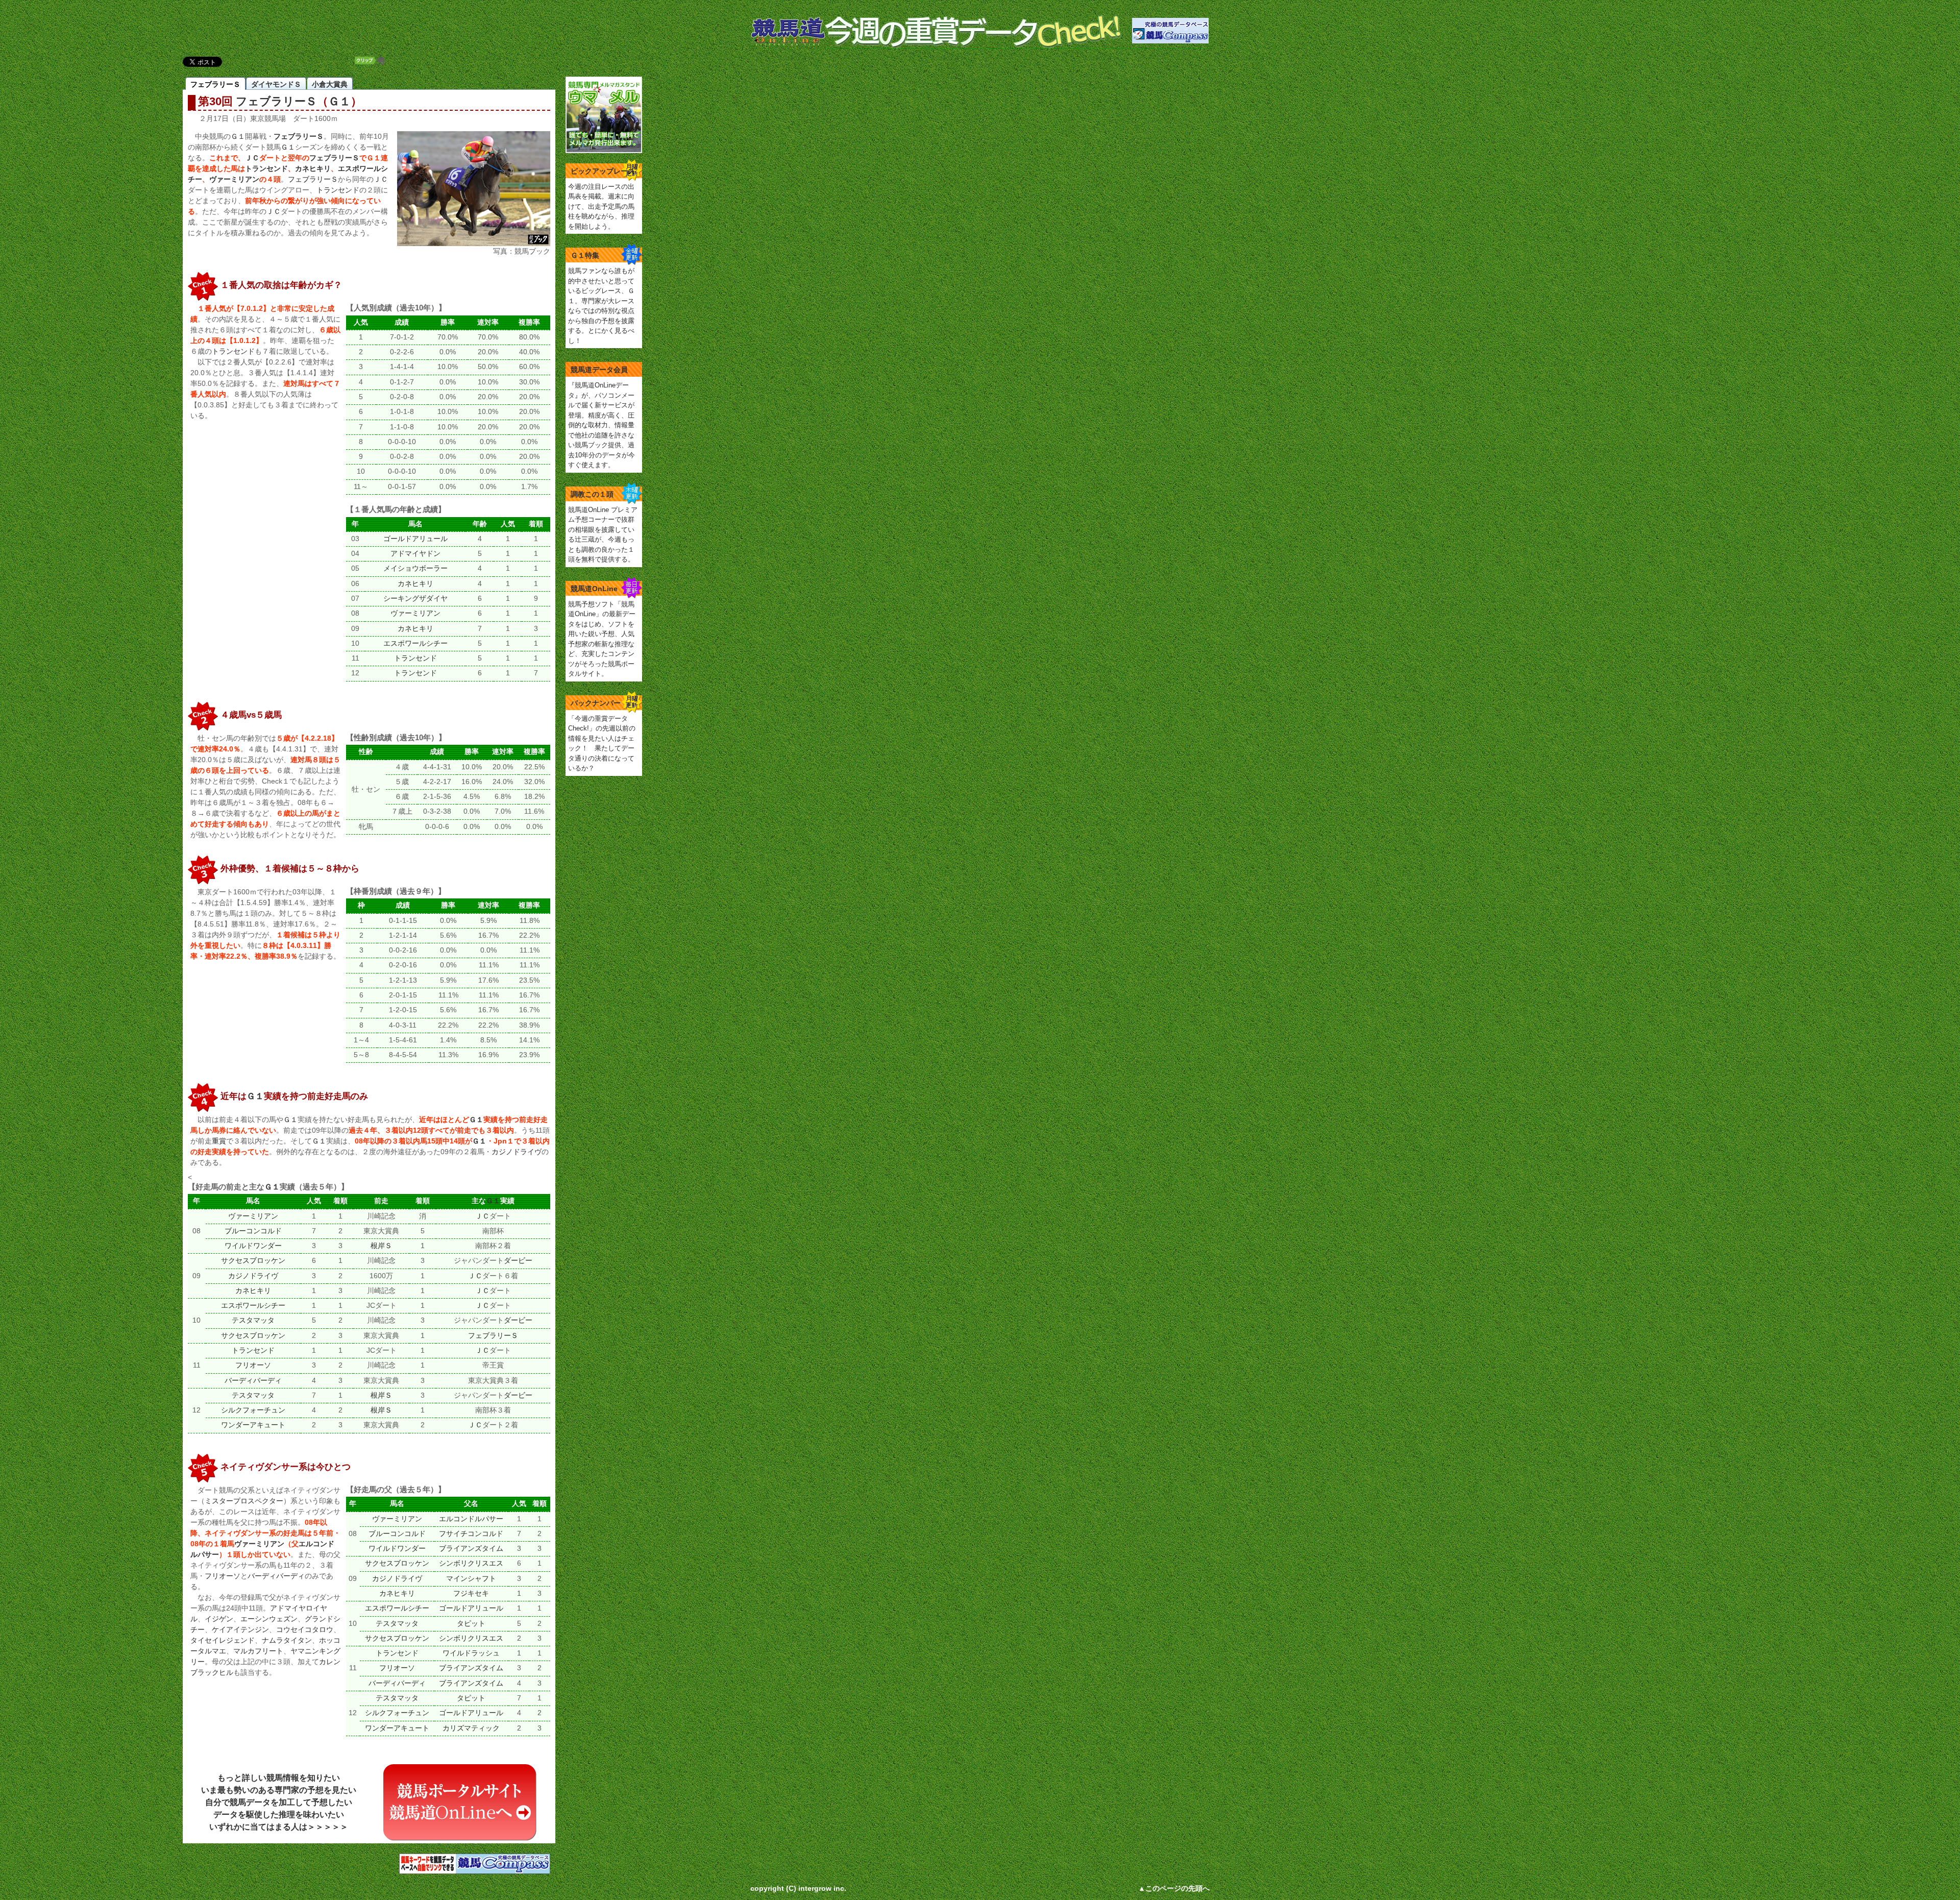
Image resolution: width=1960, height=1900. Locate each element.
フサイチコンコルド (471, 1534)
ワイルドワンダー (253, 1246)
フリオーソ (253, 1365)
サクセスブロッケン (253, 1261)
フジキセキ (471, 1593)
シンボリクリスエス (471, 1563)
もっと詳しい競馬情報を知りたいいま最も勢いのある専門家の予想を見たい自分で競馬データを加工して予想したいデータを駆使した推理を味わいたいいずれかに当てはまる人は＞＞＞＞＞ (279, 1802)
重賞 (219, 1141)
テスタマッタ (253, 1320)
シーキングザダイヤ (415, 599)
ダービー (518, 1261)
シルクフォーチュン (253, 1410)
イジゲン (219, 1619)
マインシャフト (471, 1579)
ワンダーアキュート (253, 1425)
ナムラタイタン (287, 1640)
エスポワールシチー (415, 643)
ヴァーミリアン (234, 179)
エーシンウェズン (269, 1619)
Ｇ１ (339, 102)
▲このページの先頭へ (1174, 1888)
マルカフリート (258, 1651)
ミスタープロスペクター (244, 1501)
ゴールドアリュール (415, 539)
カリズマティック (471, 1728)
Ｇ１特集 (585, 255)
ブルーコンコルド (253, 1231)
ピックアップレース (603, 171)
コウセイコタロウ (305, 1629)
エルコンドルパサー (471, 1519)
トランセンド (266, 168)
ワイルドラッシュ (471, 1653)
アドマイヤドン (415, 554)
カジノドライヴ (517, 1152)
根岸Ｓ (381, 1246)
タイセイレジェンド (223, 1640)
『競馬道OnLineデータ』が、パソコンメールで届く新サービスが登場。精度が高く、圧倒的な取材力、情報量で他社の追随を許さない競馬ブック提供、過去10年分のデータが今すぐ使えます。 (602, 425)
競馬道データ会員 (599, 370)
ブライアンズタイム (471, 1549)
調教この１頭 (592, 494)
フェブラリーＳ (276, 102)
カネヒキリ (313, 168)
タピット (471, 1624)
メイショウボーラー (415, 568)
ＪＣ (252, 158)
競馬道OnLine (594, 589)
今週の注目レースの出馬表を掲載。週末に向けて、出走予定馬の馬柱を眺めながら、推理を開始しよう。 (601, 206)
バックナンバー (596, 703)
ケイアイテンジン (240, 1629)
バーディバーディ (253, 1381)
